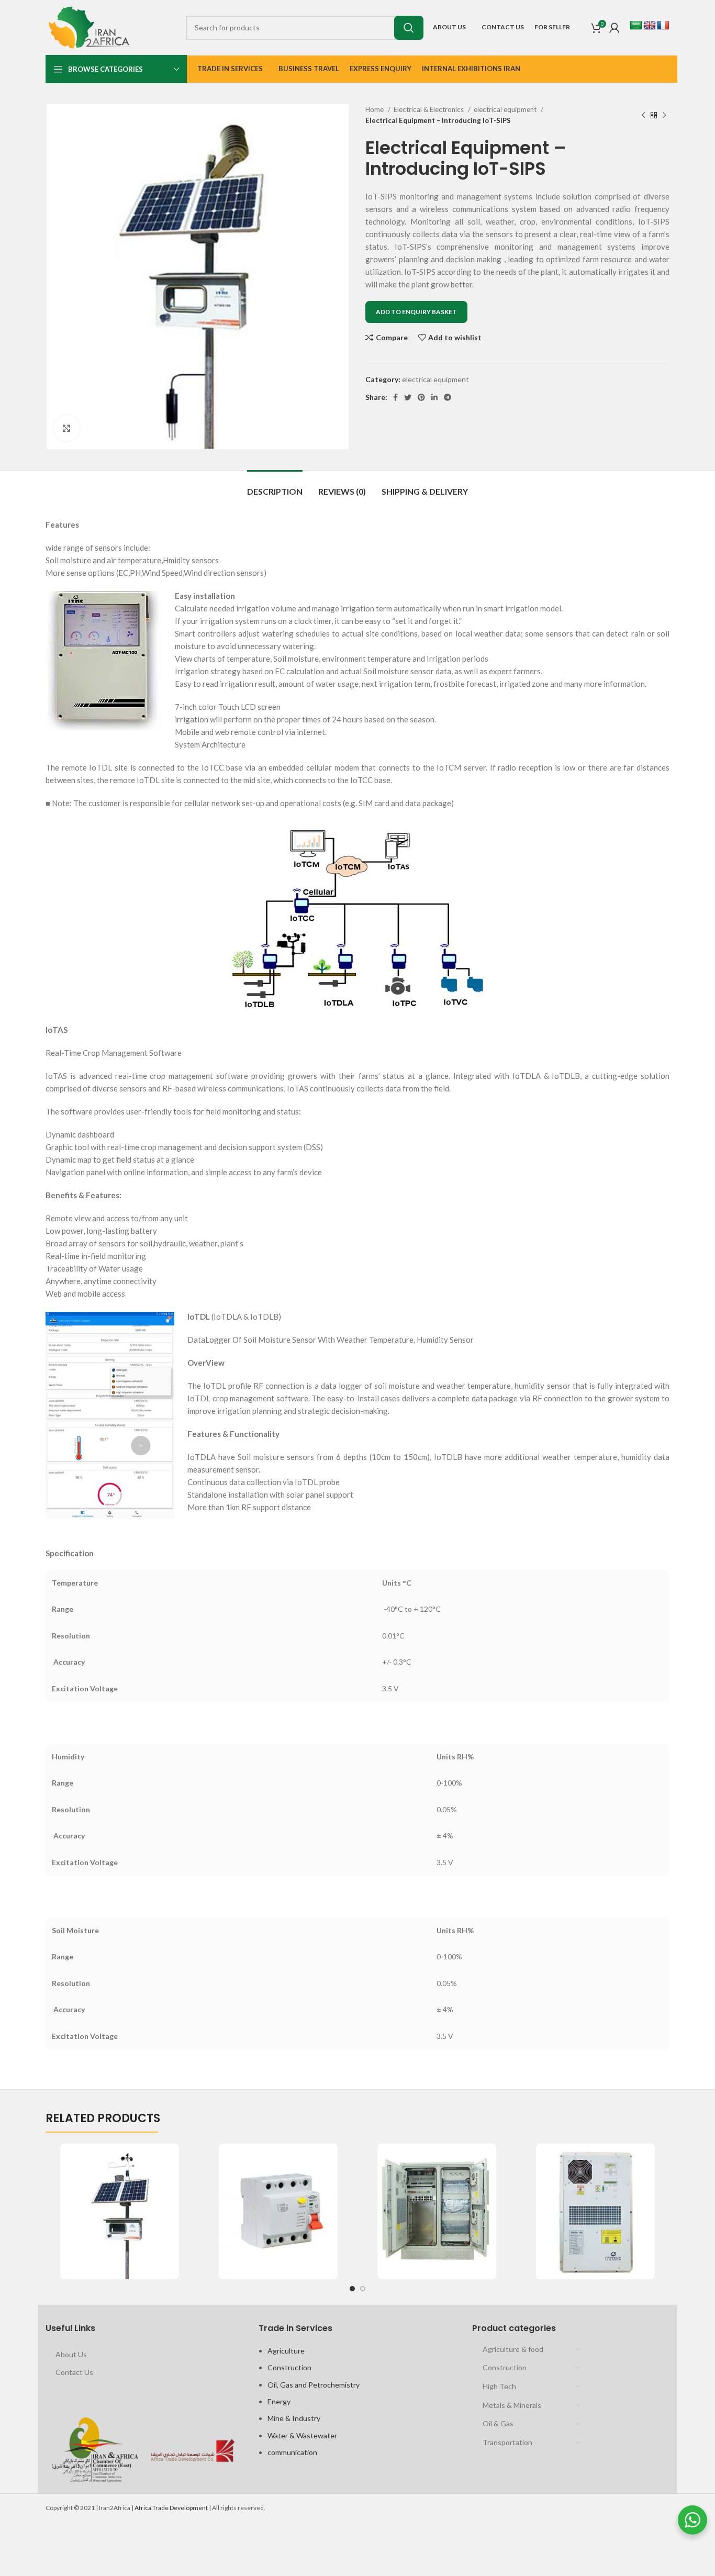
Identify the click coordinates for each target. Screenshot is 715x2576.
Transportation (507, 2442)
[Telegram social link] (448, 397)
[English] (650, 26)
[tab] (275, 486)
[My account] (615, 28)
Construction (289, 2367)
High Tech (499, 2386)
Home (375, 109)
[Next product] (664, 115)
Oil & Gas (498, 2423)
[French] (663, 26)
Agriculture (286, 2351)
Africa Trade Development (171, 2508)
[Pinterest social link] (421, 397)
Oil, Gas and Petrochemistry (314, 2385)
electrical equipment (506, 109)
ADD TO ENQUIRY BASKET (416, 312)
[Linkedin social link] (434, 397)
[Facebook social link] (395, 397)
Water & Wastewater (302, 2435)
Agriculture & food (513, 2349)
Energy (279, 2401)
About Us (71, 2354)
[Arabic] (636, 26)
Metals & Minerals (512, 2405)
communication (292, 2452)
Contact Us (74, 2372)
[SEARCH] (409, 28)
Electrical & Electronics (429, 109)
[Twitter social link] (408, 397)
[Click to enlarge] (66, 428)
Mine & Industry (294, 2418)
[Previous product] (643, 115)
